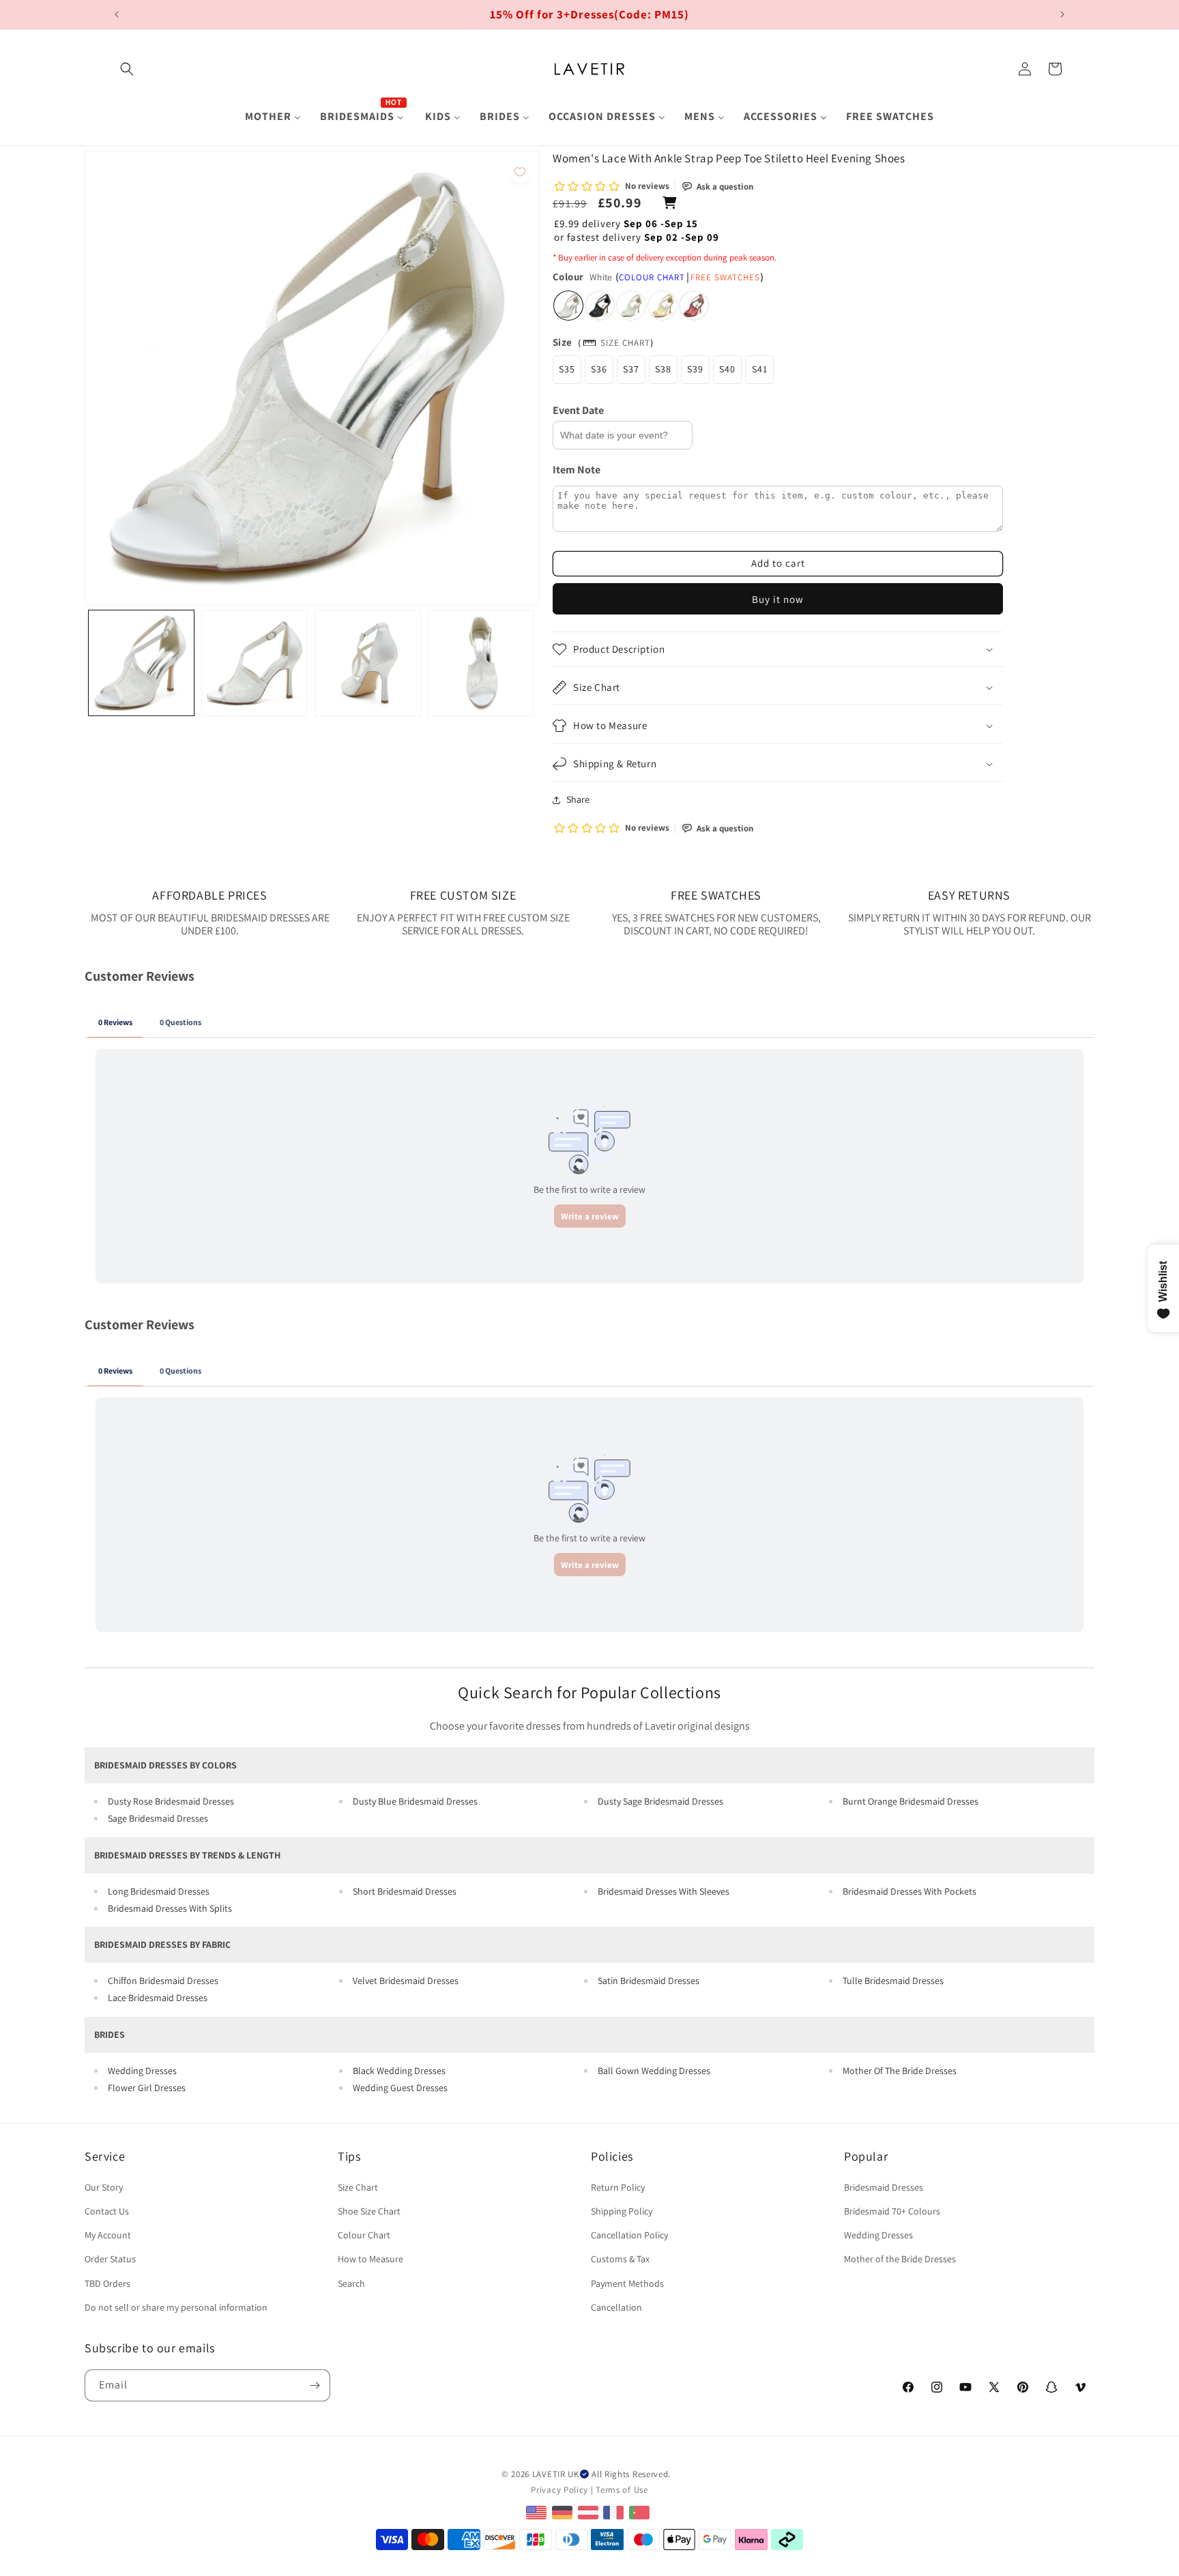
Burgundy (694, 306)
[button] (127, 69)
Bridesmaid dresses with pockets (909, 1891)
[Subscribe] (315, 2385)
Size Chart (625, 343)
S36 (599, 369)
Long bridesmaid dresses (159, 1891)
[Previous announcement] (117, 14)
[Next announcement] (1062, 14)
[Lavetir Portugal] (641, 2512)
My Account (108, 2235)
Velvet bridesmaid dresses (406, 1981)
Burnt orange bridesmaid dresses (911, 1801)
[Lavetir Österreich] (590, 2512)
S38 (663, 369)
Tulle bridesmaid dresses (893, 1981)
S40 (727, 369)
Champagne (663, 306)
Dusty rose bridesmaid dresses (171, 1801)
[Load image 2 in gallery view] (254, 663)
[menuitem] (273, 117)
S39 (695, 369)
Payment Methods (627, 2283)
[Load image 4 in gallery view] (481, 663)
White (568, 306)
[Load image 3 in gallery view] (368, 663)
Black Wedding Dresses (399, 2071)
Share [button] (578, 799)
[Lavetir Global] (538, 2512)
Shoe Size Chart (369, 2211)
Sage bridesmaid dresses (158, 1818)
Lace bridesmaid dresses (158, 1998)
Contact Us (107, 2211)
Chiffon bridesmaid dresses (163, 1981)
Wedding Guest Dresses (400, 2088)
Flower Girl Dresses (147, 2088)
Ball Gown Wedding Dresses (654, 2071)
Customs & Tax (620, 2259)
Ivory (631, 306)
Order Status (110, 2259)
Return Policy (618, 2187)
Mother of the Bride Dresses (900, 2259)
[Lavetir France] (615, 2512)
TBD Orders (107, 2283)
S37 (631, 369)
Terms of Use (622, 2490)
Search (351, 2283)
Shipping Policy (622, 2211)
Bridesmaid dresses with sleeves (664, 1891)
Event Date (578, 410)
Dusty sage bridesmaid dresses (660, 1801)
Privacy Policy (559, 2490)
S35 (567, 369)
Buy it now (778, 599)
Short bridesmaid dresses (405, 1891)
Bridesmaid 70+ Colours (892, 2211)
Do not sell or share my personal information (176, 2307)
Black (600, 306)
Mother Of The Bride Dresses (900, 2071)
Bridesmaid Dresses (884, 2187)
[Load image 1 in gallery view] (141, 663)
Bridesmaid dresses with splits (170, 1908)
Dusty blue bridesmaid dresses (415, 1801)
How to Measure (370, 2259)
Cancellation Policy (629, 2235)
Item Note (577, 470)
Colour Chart (652, 277)
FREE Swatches (725, 277)
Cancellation (616, 2307)
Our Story (104, 2187)
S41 (760, 369)
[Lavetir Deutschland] (564, 2512)
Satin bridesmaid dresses (649, 1981)
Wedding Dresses (142, 2071)
